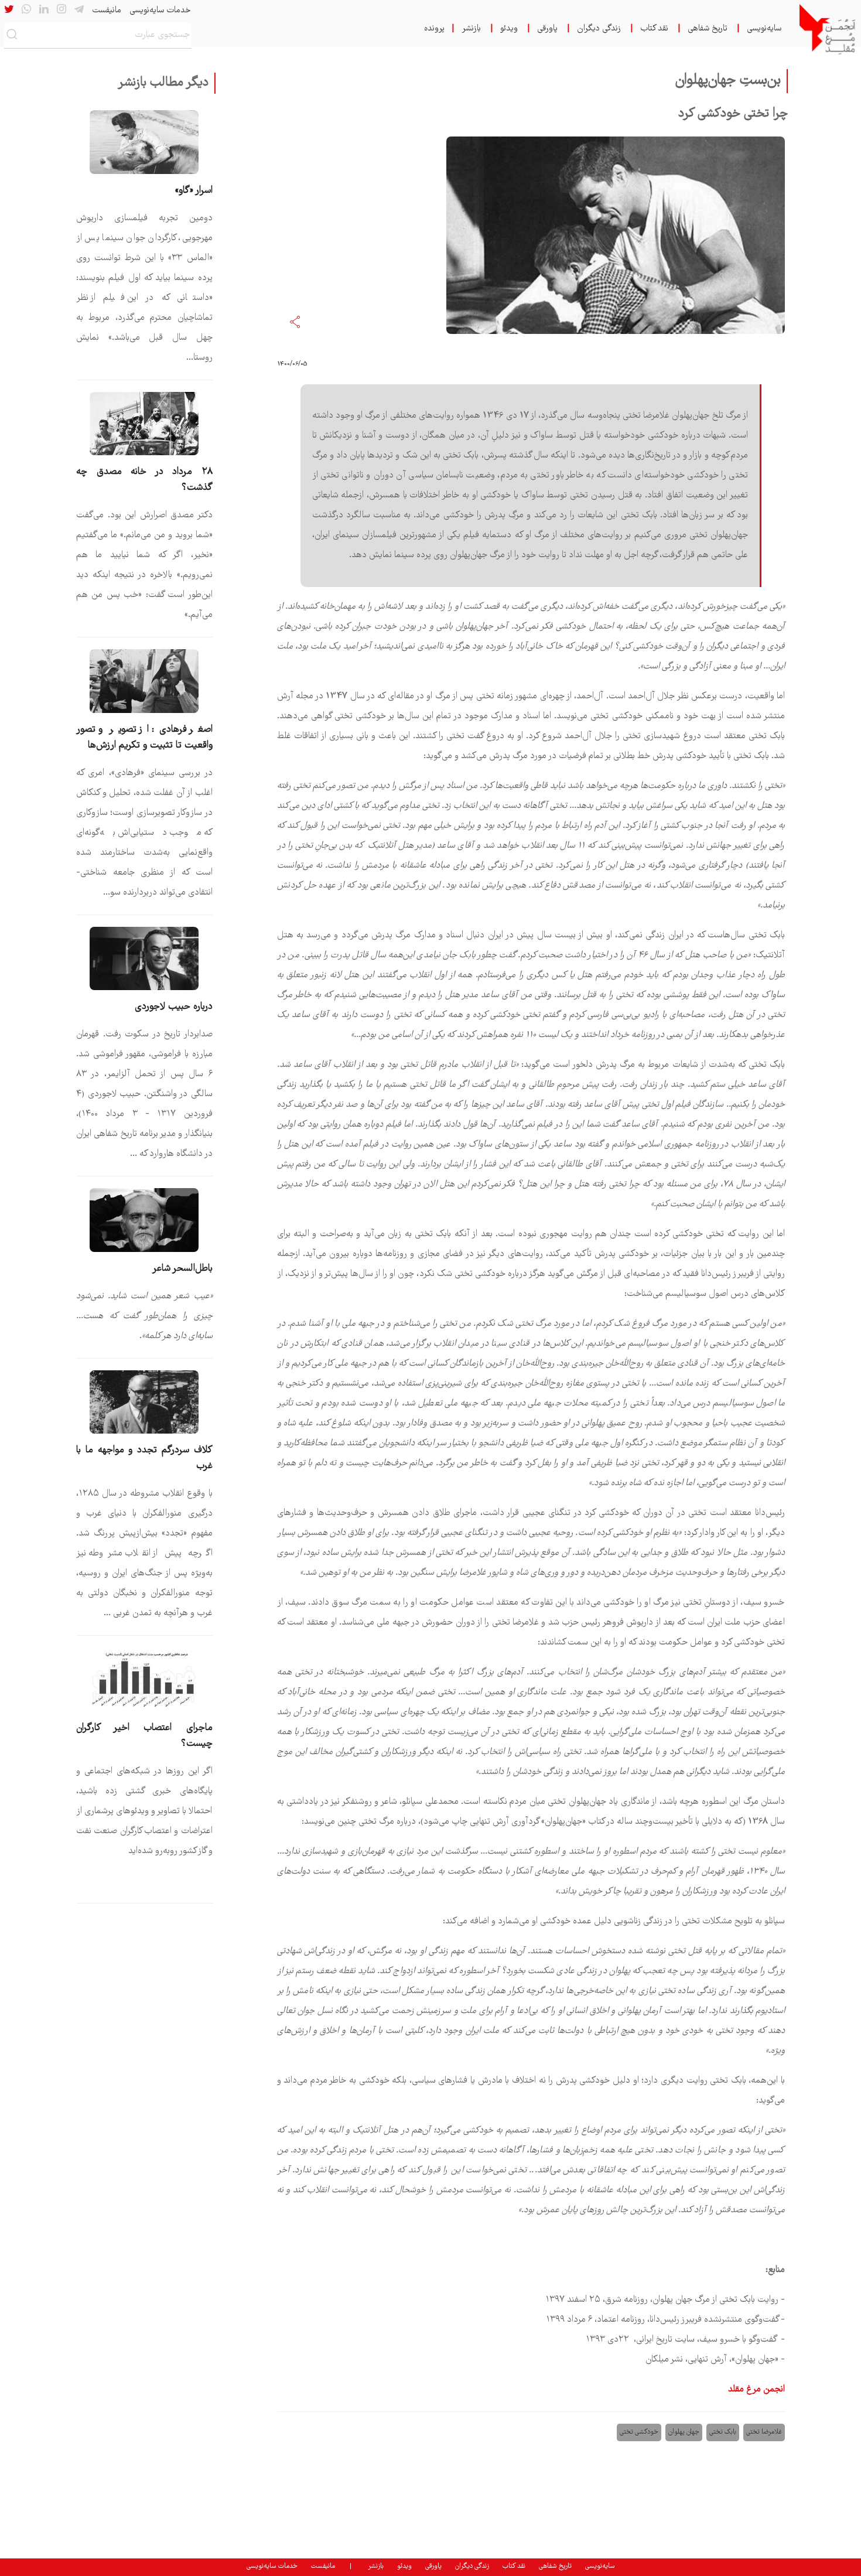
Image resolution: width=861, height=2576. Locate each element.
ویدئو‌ (509, 29)
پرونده (434, 29)
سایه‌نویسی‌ (764, 29)
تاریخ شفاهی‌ (708, 29)
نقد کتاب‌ (654, 29)
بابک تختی (723, 2432)
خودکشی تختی (639, 2432)
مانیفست (107, 11)
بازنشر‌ (471, 29)
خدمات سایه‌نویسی (160, 11)
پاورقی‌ (547, 29)
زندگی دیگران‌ (599, 29)
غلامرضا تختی (764, 2432)
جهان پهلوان (684, 2432)
